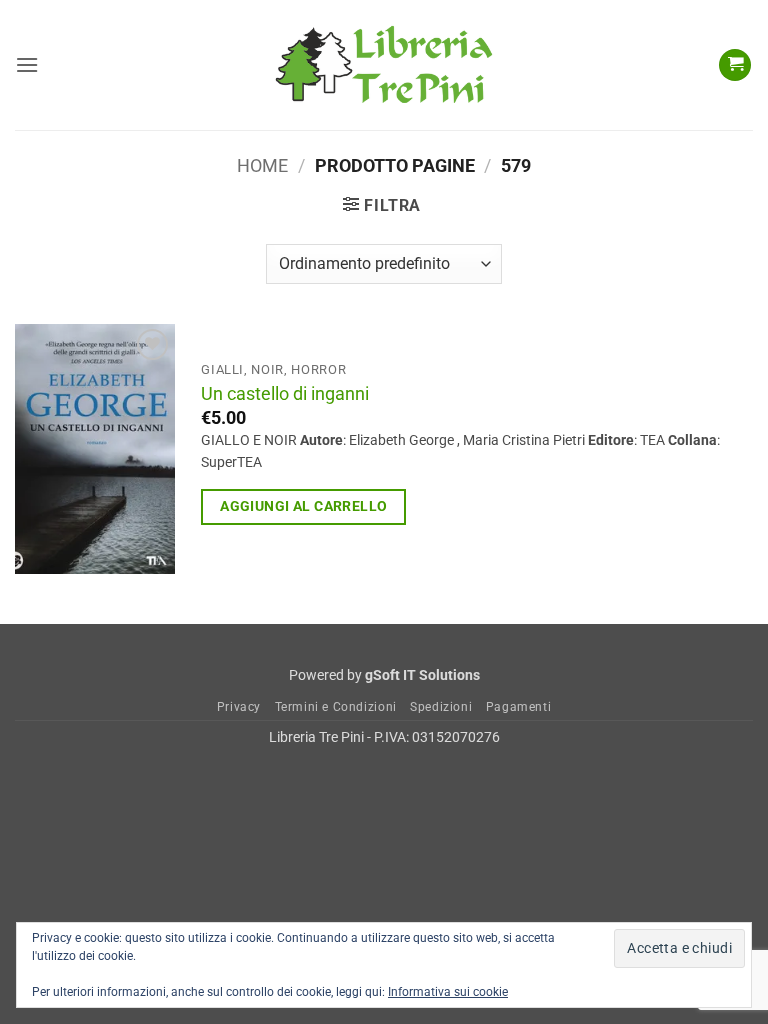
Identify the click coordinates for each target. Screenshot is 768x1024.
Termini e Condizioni (336, 707)
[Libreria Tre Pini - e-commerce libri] (384, 65)
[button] (27, 64)
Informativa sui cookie (448, 992)
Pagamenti (519, 707)
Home (262, 165)
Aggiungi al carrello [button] (303, 506)
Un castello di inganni (285, 394)
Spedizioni (441, 707)
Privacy (239, 707)
